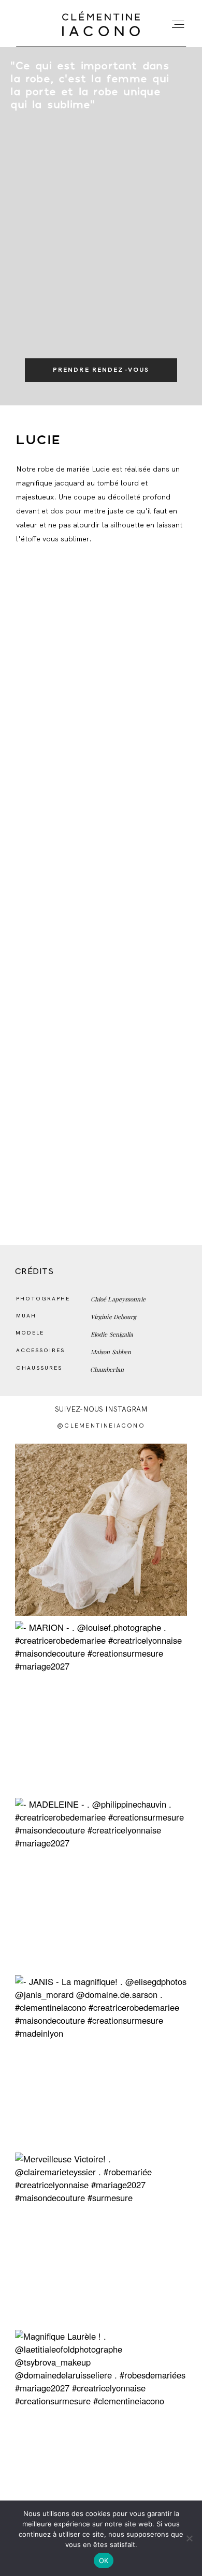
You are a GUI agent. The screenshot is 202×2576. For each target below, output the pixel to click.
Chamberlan (107, 1369)
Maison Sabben (111, 1352)
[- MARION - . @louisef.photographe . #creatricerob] (101, 1707)
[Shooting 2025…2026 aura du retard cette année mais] (101, 1530)
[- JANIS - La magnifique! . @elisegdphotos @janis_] (101, 2061)
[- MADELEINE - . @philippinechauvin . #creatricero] (101, 1884)
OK (104, 2560)
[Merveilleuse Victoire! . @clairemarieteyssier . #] (101, 2239)
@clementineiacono (101, 1426)
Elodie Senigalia (112, 1334)
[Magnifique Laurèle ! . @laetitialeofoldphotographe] (101, 2416)
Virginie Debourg (114, 1317)
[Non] (189, 2538)
